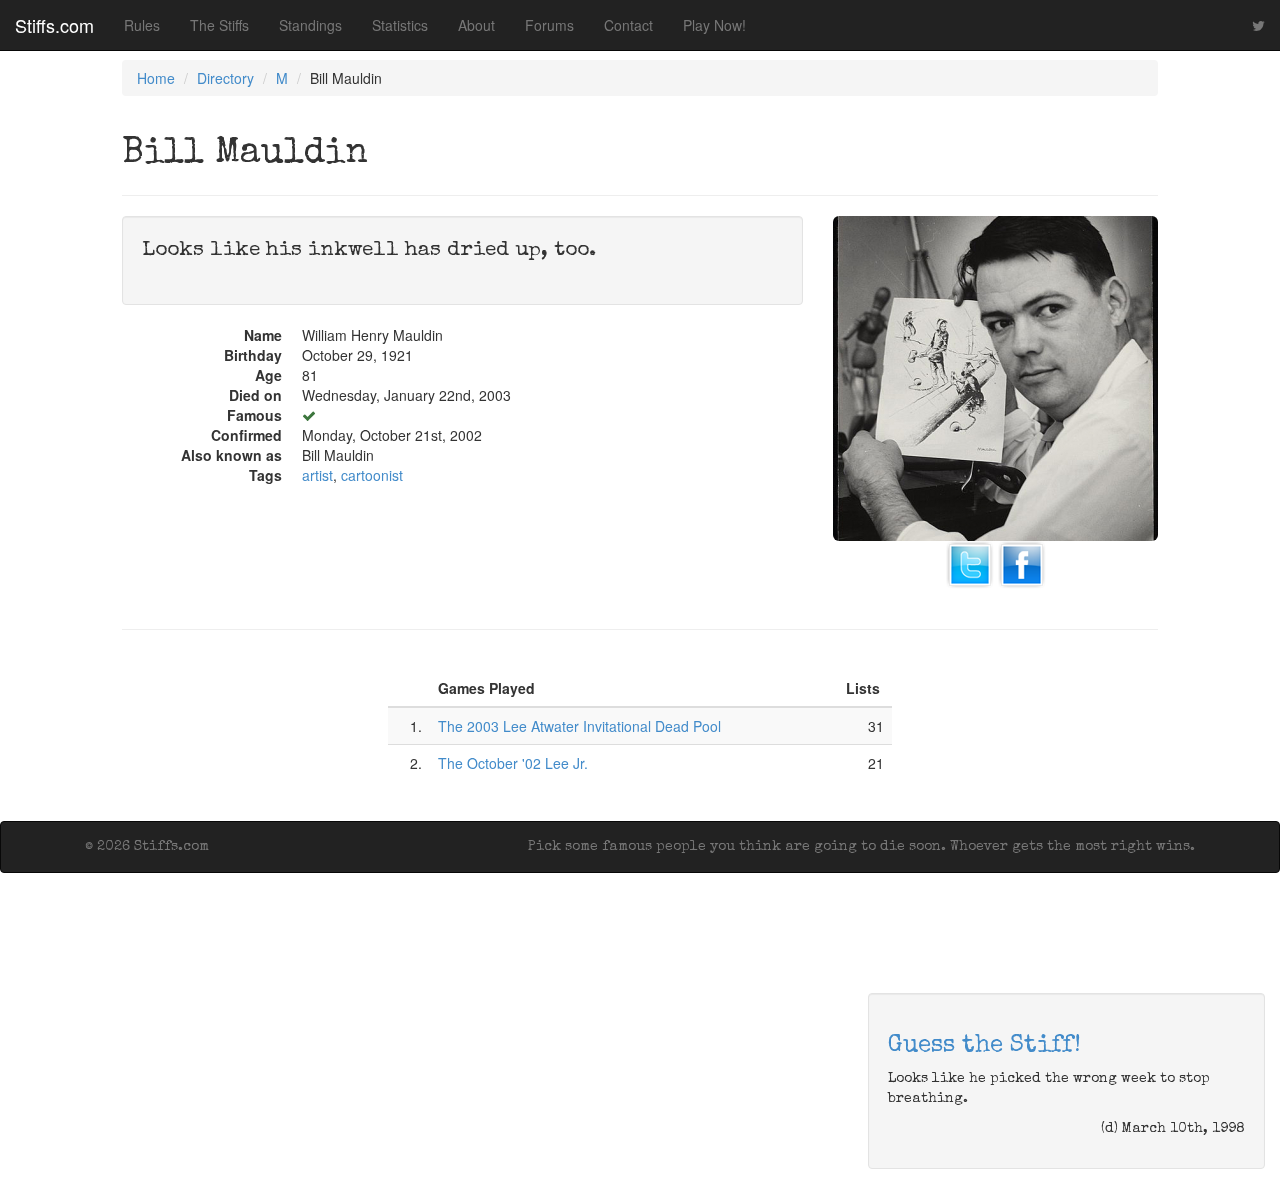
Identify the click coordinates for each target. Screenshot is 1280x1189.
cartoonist (372, 475)
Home (156, 78)
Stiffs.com (54, 25)
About (476, 25)
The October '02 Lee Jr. (513, 763)
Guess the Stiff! (984, 1046)
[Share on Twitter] (970, 562)
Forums (549, 25)
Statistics (400, 25)
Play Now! (714, 25)
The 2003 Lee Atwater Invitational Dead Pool (579, 726)
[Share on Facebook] (1022, 562)
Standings (310, 25)
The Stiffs (219, 25)
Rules (142, 25)
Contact (628, 25)
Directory (225, 78)
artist (317, 475)
